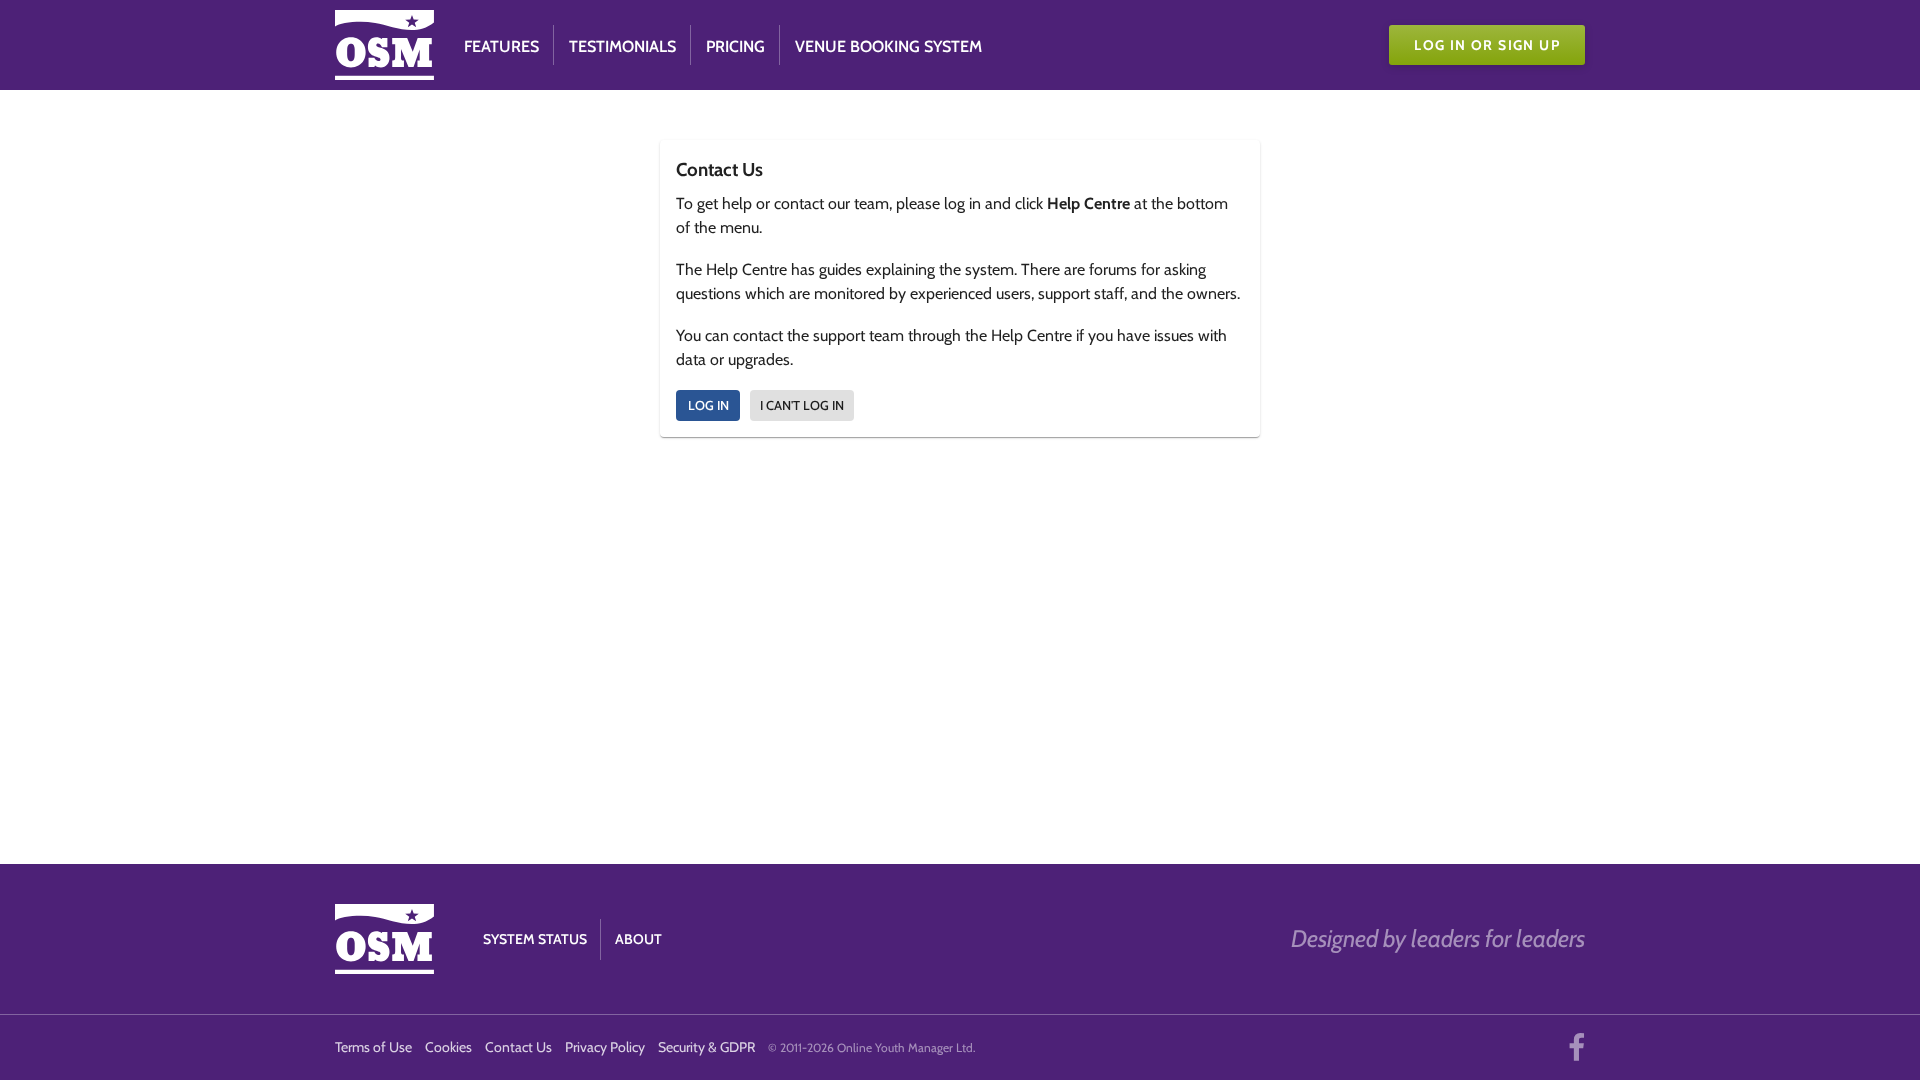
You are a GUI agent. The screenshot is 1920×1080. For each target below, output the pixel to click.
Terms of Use (373, 1047)
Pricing (735, 46)
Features (501, 46)
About (638, 939)
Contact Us (518, 1047)
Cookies (448, 1047)
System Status (535, 939)
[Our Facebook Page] (1576, 1047)
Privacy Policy (605, 1047)
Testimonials (622, 46)
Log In (708, 405)
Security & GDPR (706, 1047)
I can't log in (802, 405)
